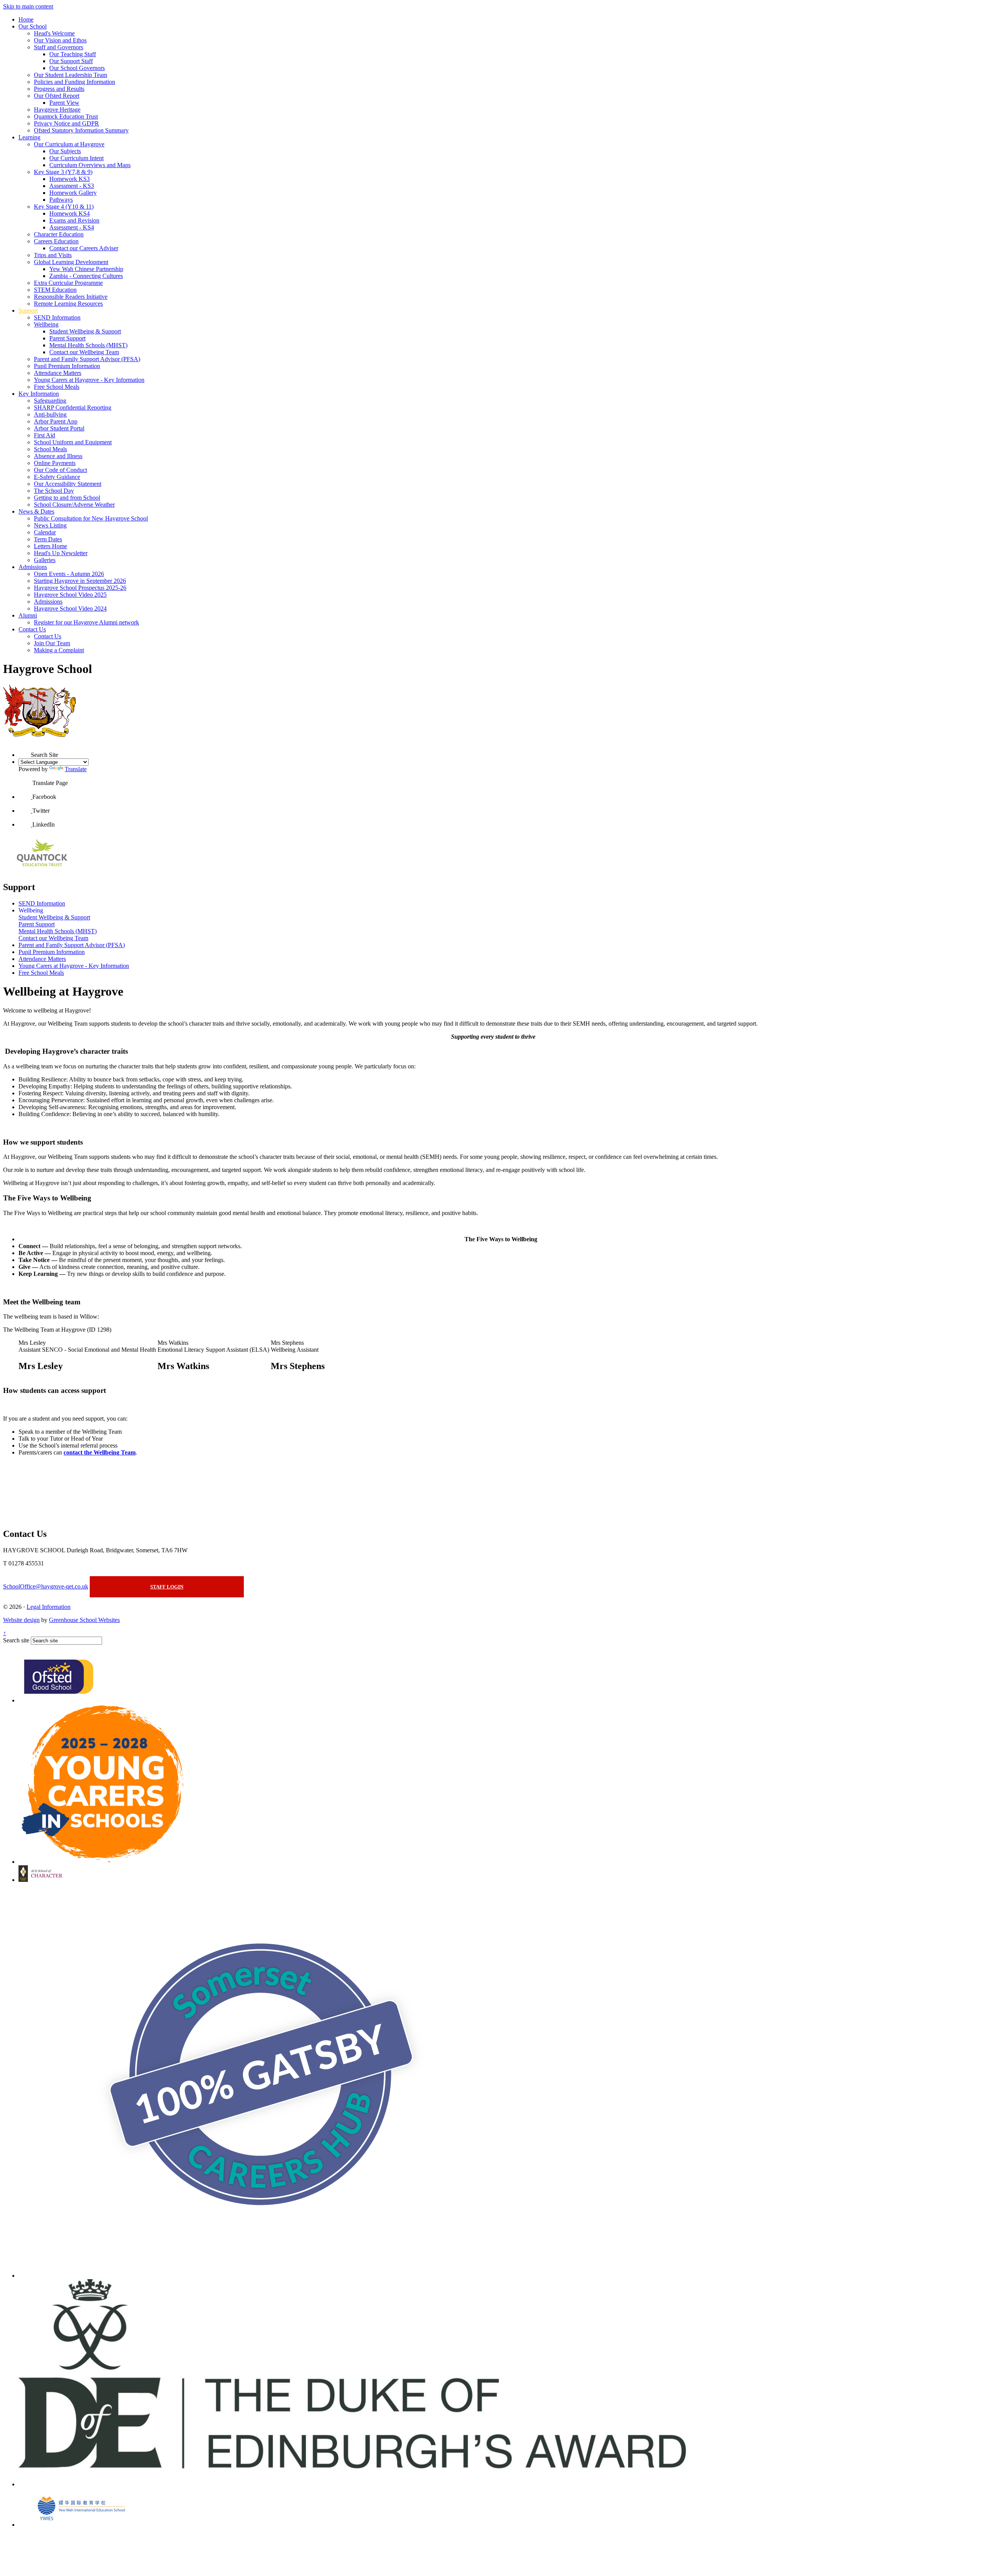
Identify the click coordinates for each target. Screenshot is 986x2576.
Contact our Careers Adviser (84, 248)
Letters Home (50, 546)
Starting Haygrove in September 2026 (80, 581)
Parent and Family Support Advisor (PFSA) (87, 359)
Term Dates (48, 539)
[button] (25, 751)
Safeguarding (50, 401)
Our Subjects (65, 151)
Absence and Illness (58, 456)
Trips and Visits (53, 255)
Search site (16, 1640)
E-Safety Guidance (57, 477)
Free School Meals (57, 387)
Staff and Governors (59, 47)
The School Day (54, 491)
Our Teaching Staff (73, 54)
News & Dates (36, 511)
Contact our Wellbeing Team (84, 352)
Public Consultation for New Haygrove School (91, 518)
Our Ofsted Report (57, 96)
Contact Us (32, 629)
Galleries (45, 560)
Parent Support (67, 338)
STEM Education (55, 290)
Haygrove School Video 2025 (70, 595)
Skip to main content (28, 6)
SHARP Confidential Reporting (73, 408)
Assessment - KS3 (72, 186)
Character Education (59, 234)
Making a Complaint (59, 650)
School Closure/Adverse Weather (74, 505)
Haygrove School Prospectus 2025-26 (80, 588)
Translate (76, 769)
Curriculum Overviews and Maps (90, 165)
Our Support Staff (71, 61)
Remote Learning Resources (68, 304)
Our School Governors (77, 68)
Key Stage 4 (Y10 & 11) (64, 207)
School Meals (50, 449)
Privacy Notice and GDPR (66, 123)
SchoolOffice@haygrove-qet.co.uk (46, 1586)
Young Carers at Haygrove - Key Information (89, 380)
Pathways (61, 200)
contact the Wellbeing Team (100, 1452)
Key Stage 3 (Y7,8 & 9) (63, 172)
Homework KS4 (70, 213)
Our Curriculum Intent (76, 158)
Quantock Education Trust (66, 116)
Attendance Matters (58, 373)
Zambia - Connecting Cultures (86, 276)
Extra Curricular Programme (68, 283)
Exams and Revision (74, 220)
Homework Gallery (73, 193)
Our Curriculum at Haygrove (69, 144)
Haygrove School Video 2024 (70, 608)
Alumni (28, 615)
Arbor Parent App (56, 421)
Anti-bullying (50, 414)
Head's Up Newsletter (61, 553)
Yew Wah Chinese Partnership (86, 269)
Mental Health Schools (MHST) (88, 345)
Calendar (45, 532)
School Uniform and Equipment (73, 442)
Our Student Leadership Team (70, 75)
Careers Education (56, 241)
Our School (33, 26)
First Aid (44, 435)
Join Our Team (52, 643)
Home (26, 19)
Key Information (39, 394)
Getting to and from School (67, 498)
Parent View (64, 103)
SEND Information (57, 317)
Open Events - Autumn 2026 (69, 574)
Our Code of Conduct (60, 470)
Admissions (33, 567)
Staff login (167, 1587)
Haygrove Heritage (57, 110)
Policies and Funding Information (75, 82)
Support (28, 310)
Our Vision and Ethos (60, 40)
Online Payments (55, 463)
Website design (21, 1620)
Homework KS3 (70, 179)
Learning (29, 137)
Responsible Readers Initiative (71, 297)
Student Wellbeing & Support (85, 331)
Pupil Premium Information (67, 366)
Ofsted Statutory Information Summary (81, 130)
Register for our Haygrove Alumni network (86, 622)
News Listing (50, 525)
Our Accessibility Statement (68, 484)
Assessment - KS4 (72, 227)
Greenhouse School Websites (84, 1620)
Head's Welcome (54, 33)
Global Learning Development (71, 262)
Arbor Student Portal (59, 428)
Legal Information (49, 1607)
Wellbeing (46, 324)
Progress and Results (59, 89)
